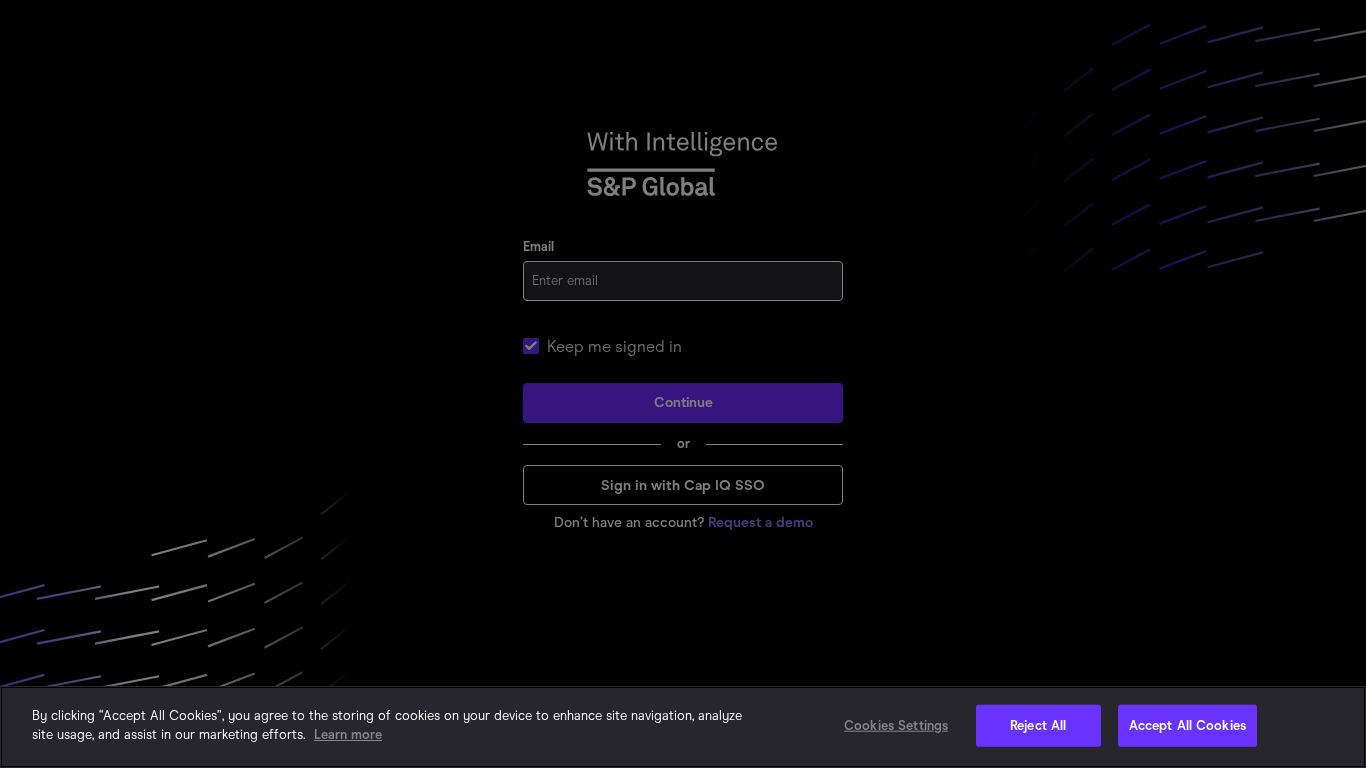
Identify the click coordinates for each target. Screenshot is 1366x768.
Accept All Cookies (1187, 725)
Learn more (348, 734)
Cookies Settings (896, 725)
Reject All (1038, 725)
